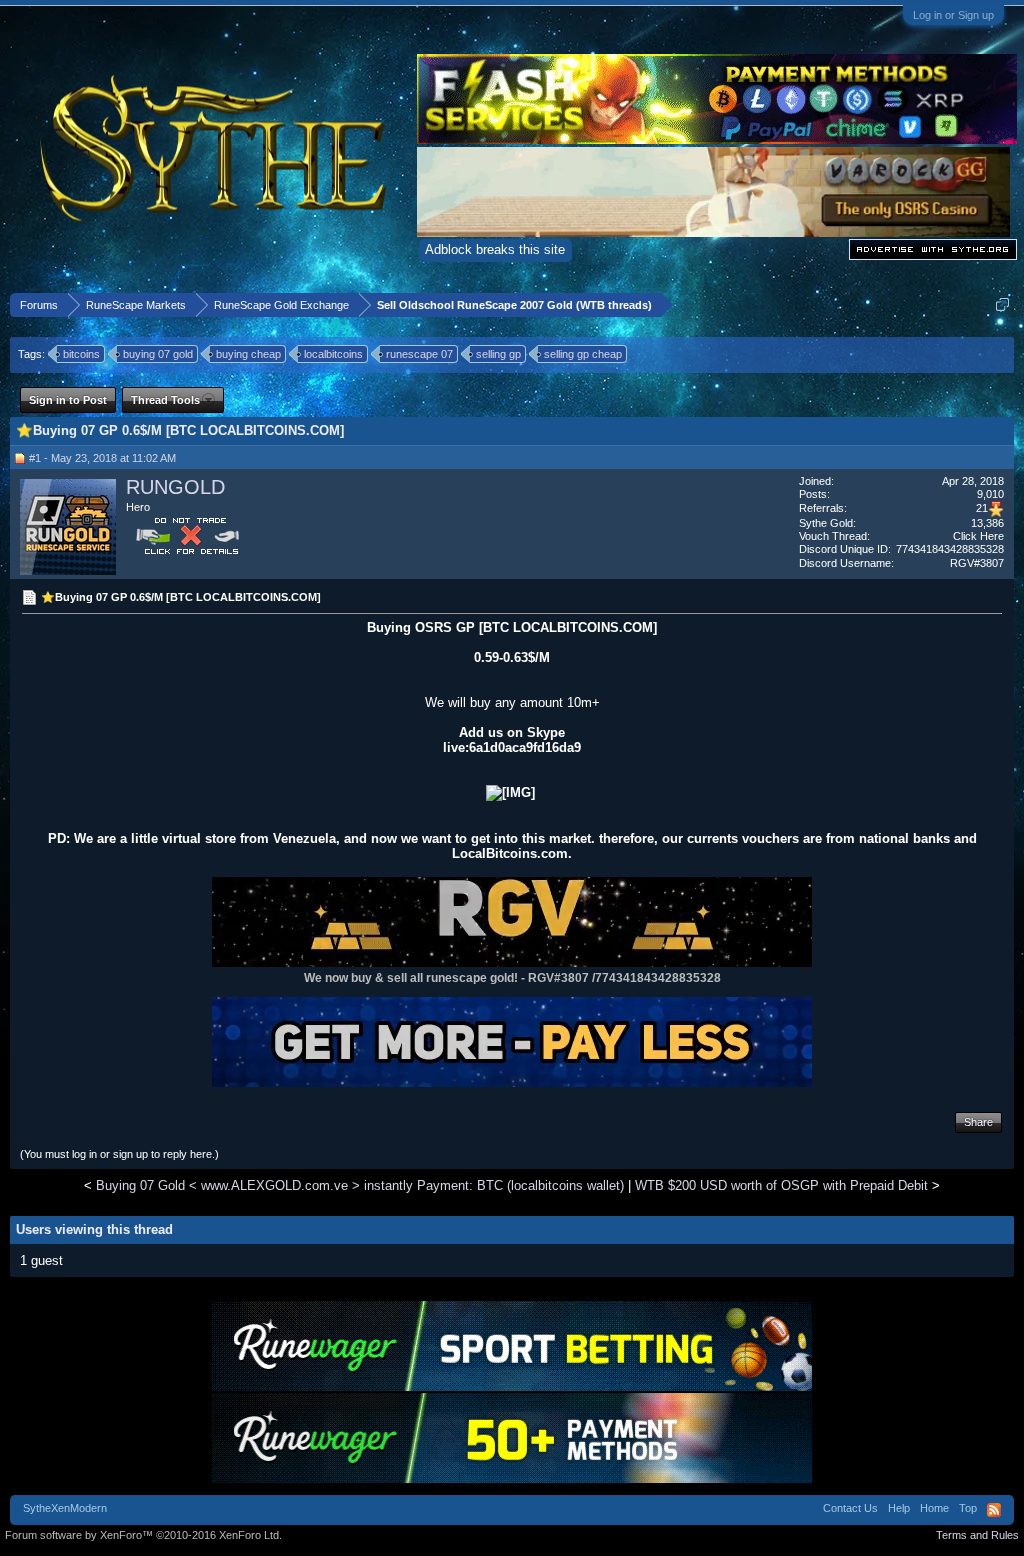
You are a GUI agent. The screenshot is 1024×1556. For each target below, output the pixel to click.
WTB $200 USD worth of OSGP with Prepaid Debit (781, 1185)
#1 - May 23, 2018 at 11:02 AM (102, 458)
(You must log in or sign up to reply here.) (119, 1154)
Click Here (978, 536)
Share (978, 1122)
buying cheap (248, 354)
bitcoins (81, 354)
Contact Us (850, 1508)
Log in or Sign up (953, 15)
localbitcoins (333, 354)
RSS (994, 1510)
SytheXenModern (65, 1508)
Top (968, 1508)
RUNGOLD (175, 487)
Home (934, 1508)
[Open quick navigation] (1002, 304)
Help (899, 1508)
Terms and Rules (977, 1535)
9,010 (990, 494)
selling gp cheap (583, 354)
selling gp (498, 354)
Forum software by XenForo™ (143, 1535)
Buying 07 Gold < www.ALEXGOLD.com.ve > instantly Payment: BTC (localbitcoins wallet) (360, 1185)
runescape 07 (419, 354)
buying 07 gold (158, 354)
